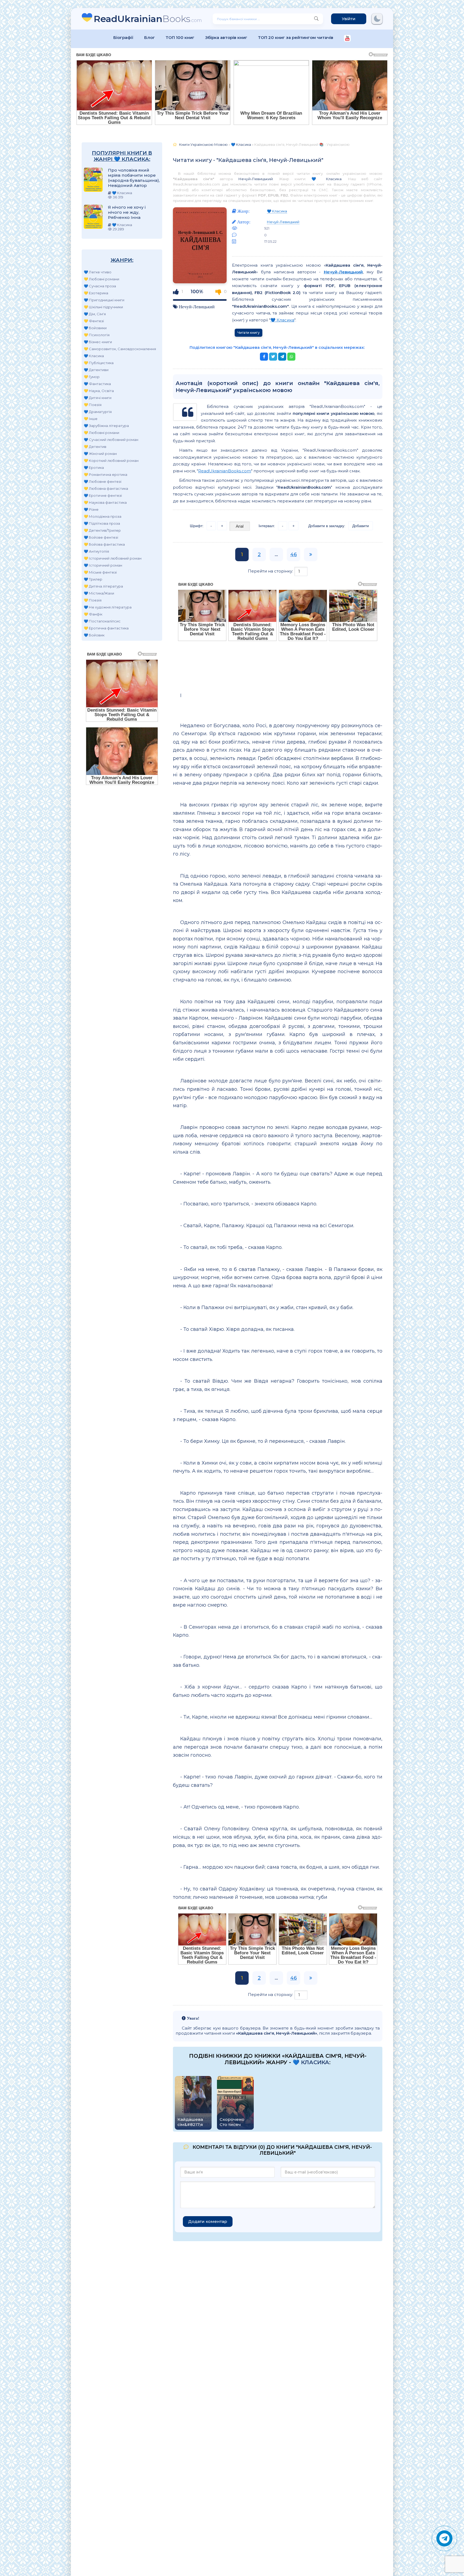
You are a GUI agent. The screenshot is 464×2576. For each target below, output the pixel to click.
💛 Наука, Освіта (99, 391)
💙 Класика (94, 356)
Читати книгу (249, 333)
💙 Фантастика (97, 384)
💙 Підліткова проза (102, 523)
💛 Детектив (95, 447)
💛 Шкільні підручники (103, 307)
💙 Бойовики (95, 328)
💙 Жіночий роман (100, 454)
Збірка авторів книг (226, 37)
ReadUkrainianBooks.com (225, 471)
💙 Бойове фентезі (101, 537)
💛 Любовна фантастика (106, 488)
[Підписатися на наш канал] (347, 39)
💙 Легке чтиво (98, 272)
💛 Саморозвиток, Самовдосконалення (120, 349)
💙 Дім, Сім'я (95, 314)
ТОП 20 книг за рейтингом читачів (296, 37)
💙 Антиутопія (96, 551)
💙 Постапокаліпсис (102, 621)
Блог (150, 37)
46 (293, 555)
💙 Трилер (93, 579)
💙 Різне (91, 509)
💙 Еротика (94, 468)
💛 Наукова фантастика (105, 502)
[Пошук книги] (316, 19)
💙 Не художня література (108, 607)
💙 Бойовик (94, 635)
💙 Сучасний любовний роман (111, 440)
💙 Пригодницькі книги (104, 300)
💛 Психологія (97, 335)
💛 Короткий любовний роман (111, 461)
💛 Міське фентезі (100, 572)
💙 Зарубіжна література (106, 426)
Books (148, 19)
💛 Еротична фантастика (106, 628)
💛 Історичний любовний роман (113, 558)
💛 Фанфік (93, 614)
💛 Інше (91, 419)
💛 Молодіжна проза (103, 516)
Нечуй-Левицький (255, 179)
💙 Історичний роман (103, 565)
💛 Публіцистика (99, 363)
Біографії (123, 37)
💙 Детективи (96, 370)
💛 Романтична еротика (106, 474)
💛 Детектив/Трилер (102, 530)
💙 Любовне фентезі (103, 481)
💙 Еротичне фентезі (103, 495)
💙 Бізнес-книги (98, 342)
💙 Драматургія (98, 412)
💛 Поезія (93, 405)
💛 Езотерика (96, 293)
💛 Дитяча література (103, 586)
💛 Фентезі (94, 321)
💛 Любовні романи (102, 279)
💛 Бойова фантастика (104, 544)
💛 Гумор (92, 377)
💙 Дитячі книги (98, 398)
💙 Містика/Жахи (99, 593)
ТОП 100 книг (180, 37)
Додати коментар (208, 2221)
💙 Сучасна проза (100, 286)
